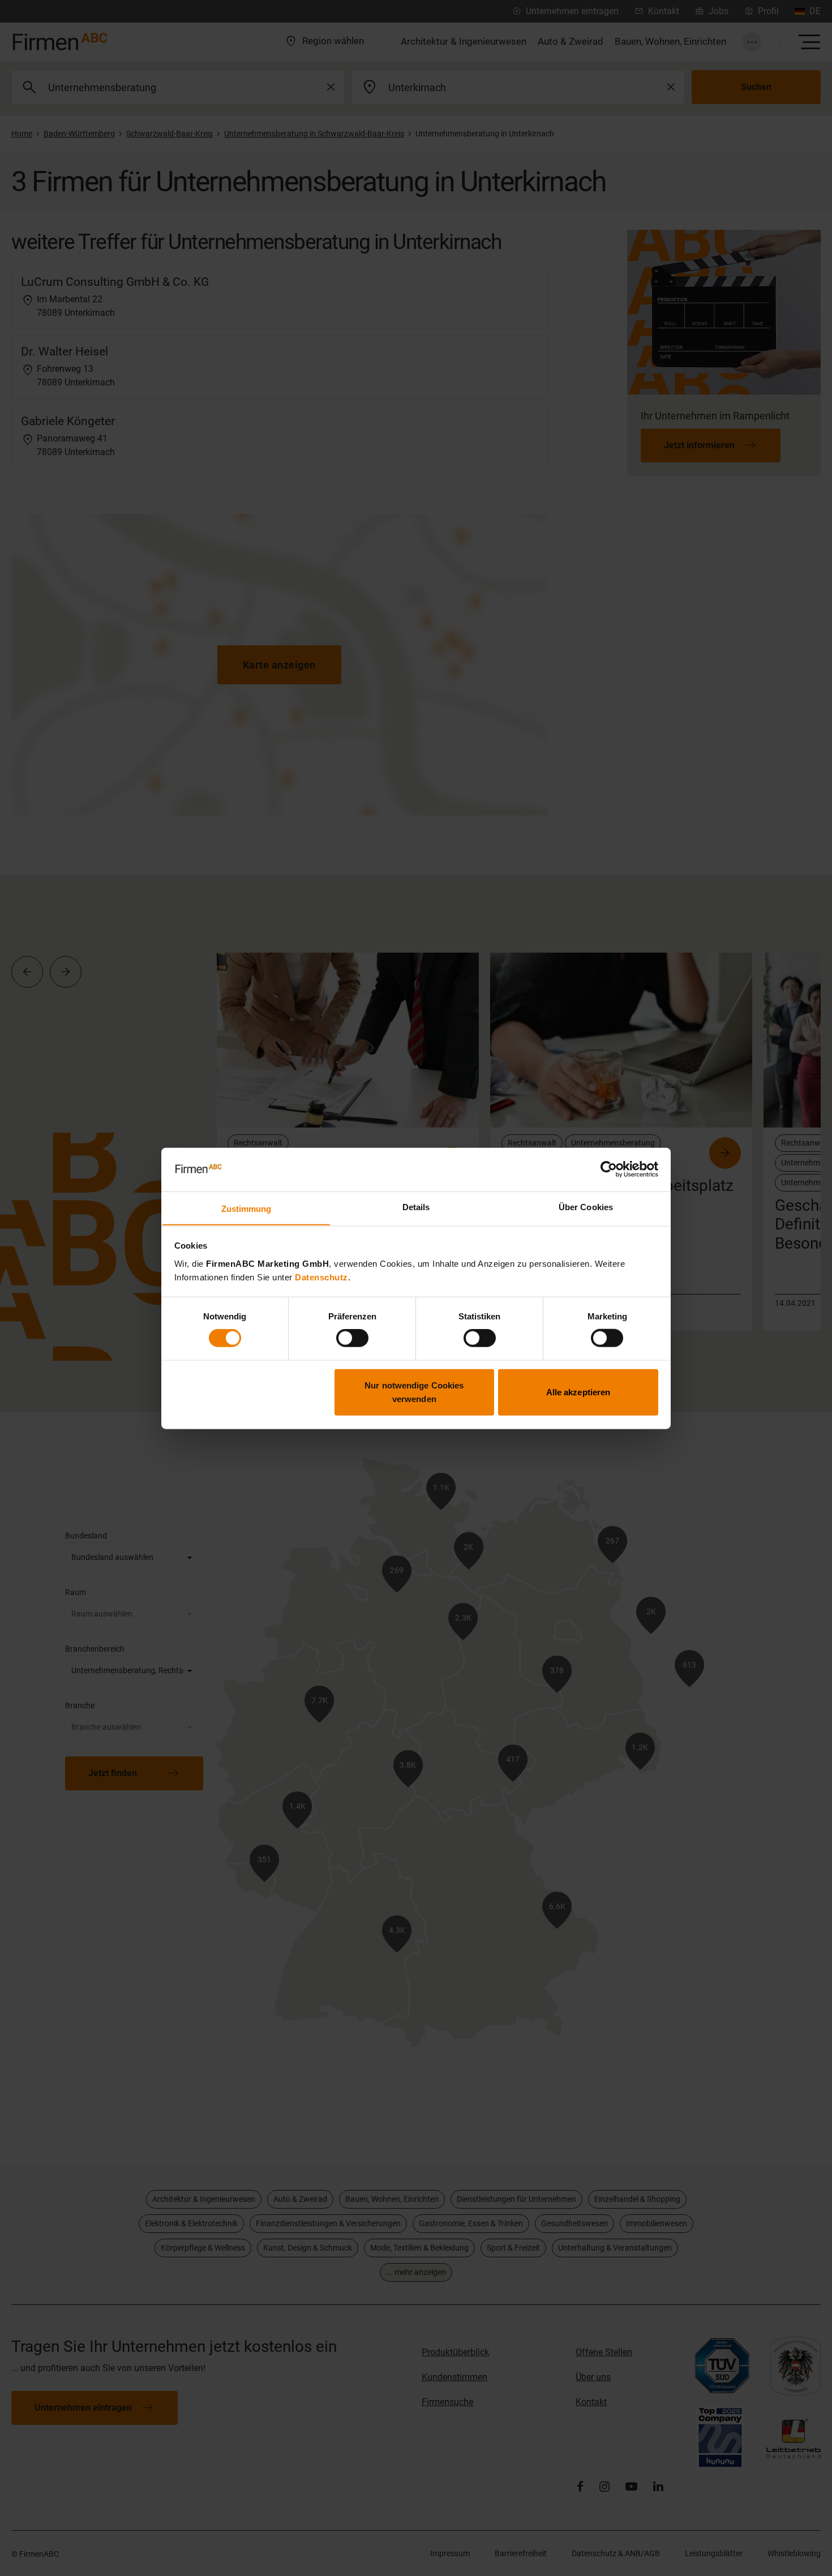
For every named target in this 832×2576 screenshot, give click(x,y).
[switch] (352, 1338)
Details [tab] (416, 1206)
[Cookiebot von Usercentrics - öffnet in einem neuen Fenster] (609, 1169)
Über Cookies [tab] (586, 1206)
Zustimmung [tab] (246, 1208)
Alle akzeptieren (578, 1392)
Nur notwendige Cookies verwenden (414, 1392)
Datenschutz (321, 1277)
